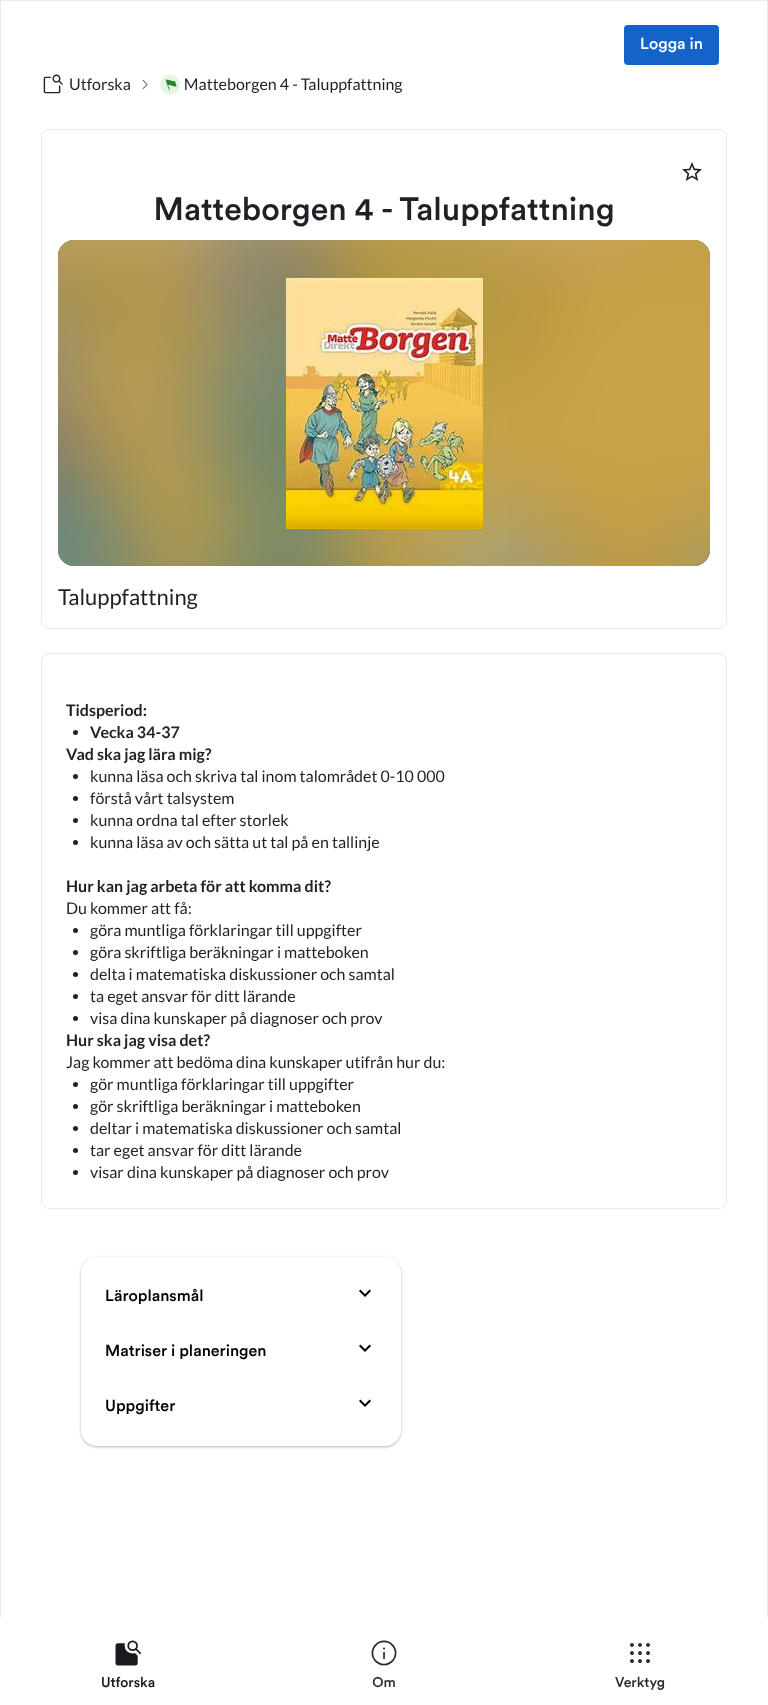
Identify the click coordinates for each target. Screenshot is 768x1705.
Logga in (671, 45)
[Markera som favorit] (692, 172)
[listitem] (128, 1669)
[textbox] (384, 931)
